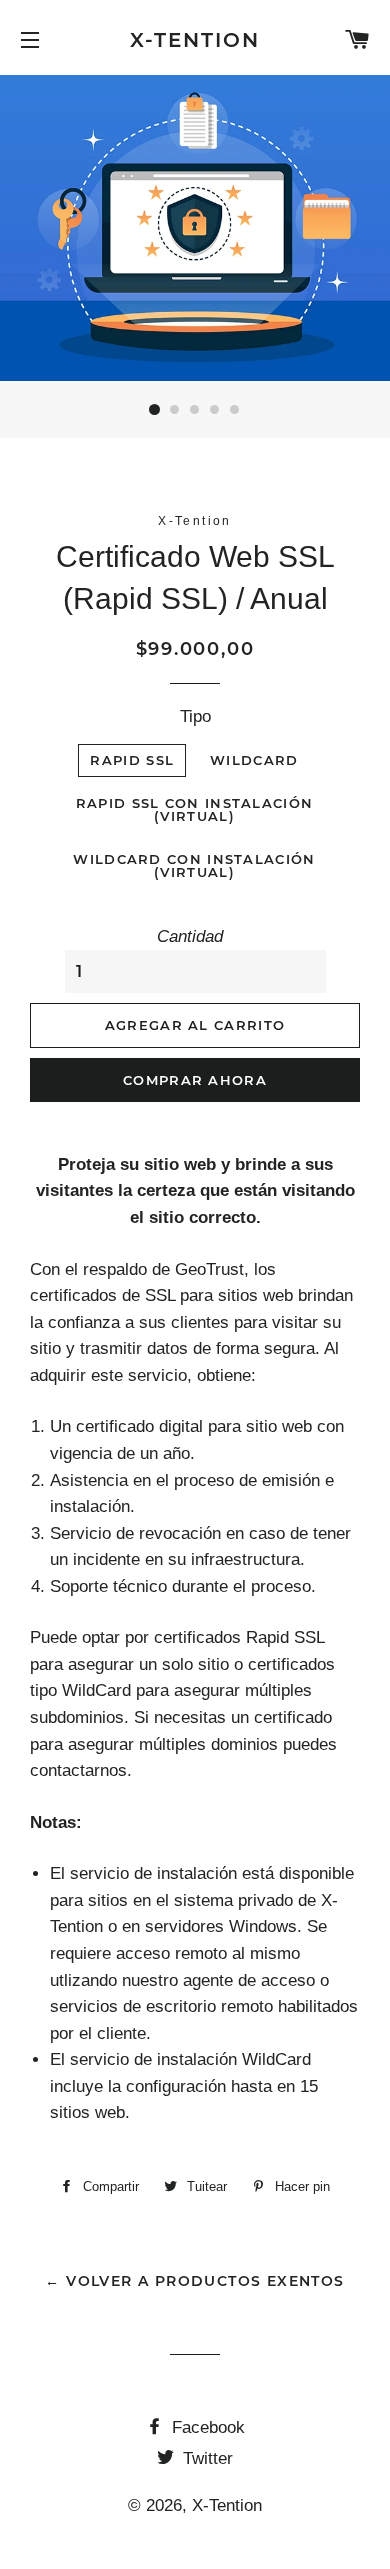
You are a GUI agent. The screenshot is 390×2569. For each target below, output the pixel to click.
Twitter (205, 2458)
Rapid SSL (132, 760)
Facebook (206, 2427)
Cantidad (190, 936)
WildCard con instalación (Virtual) (194, 865)
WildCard (254, 760)
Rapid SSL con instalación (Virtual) (195, 809)
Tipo (195, 716)
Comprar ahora (195, 1080)
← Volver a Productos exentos (194, 2281)
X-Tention (195, 40)
